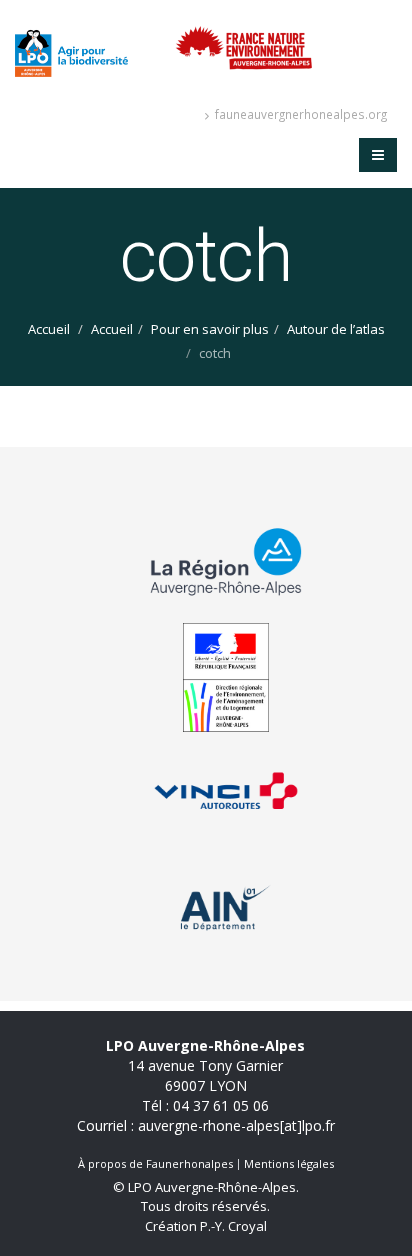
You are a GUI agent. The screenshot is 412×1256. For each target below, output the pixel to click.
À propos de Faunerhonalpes (155, 1163)
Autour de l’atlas (336, 329)
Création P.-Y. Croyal (206, 1226)
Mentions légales (289, 1163)
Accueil (49, 329)
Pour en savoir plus (210, 329)
